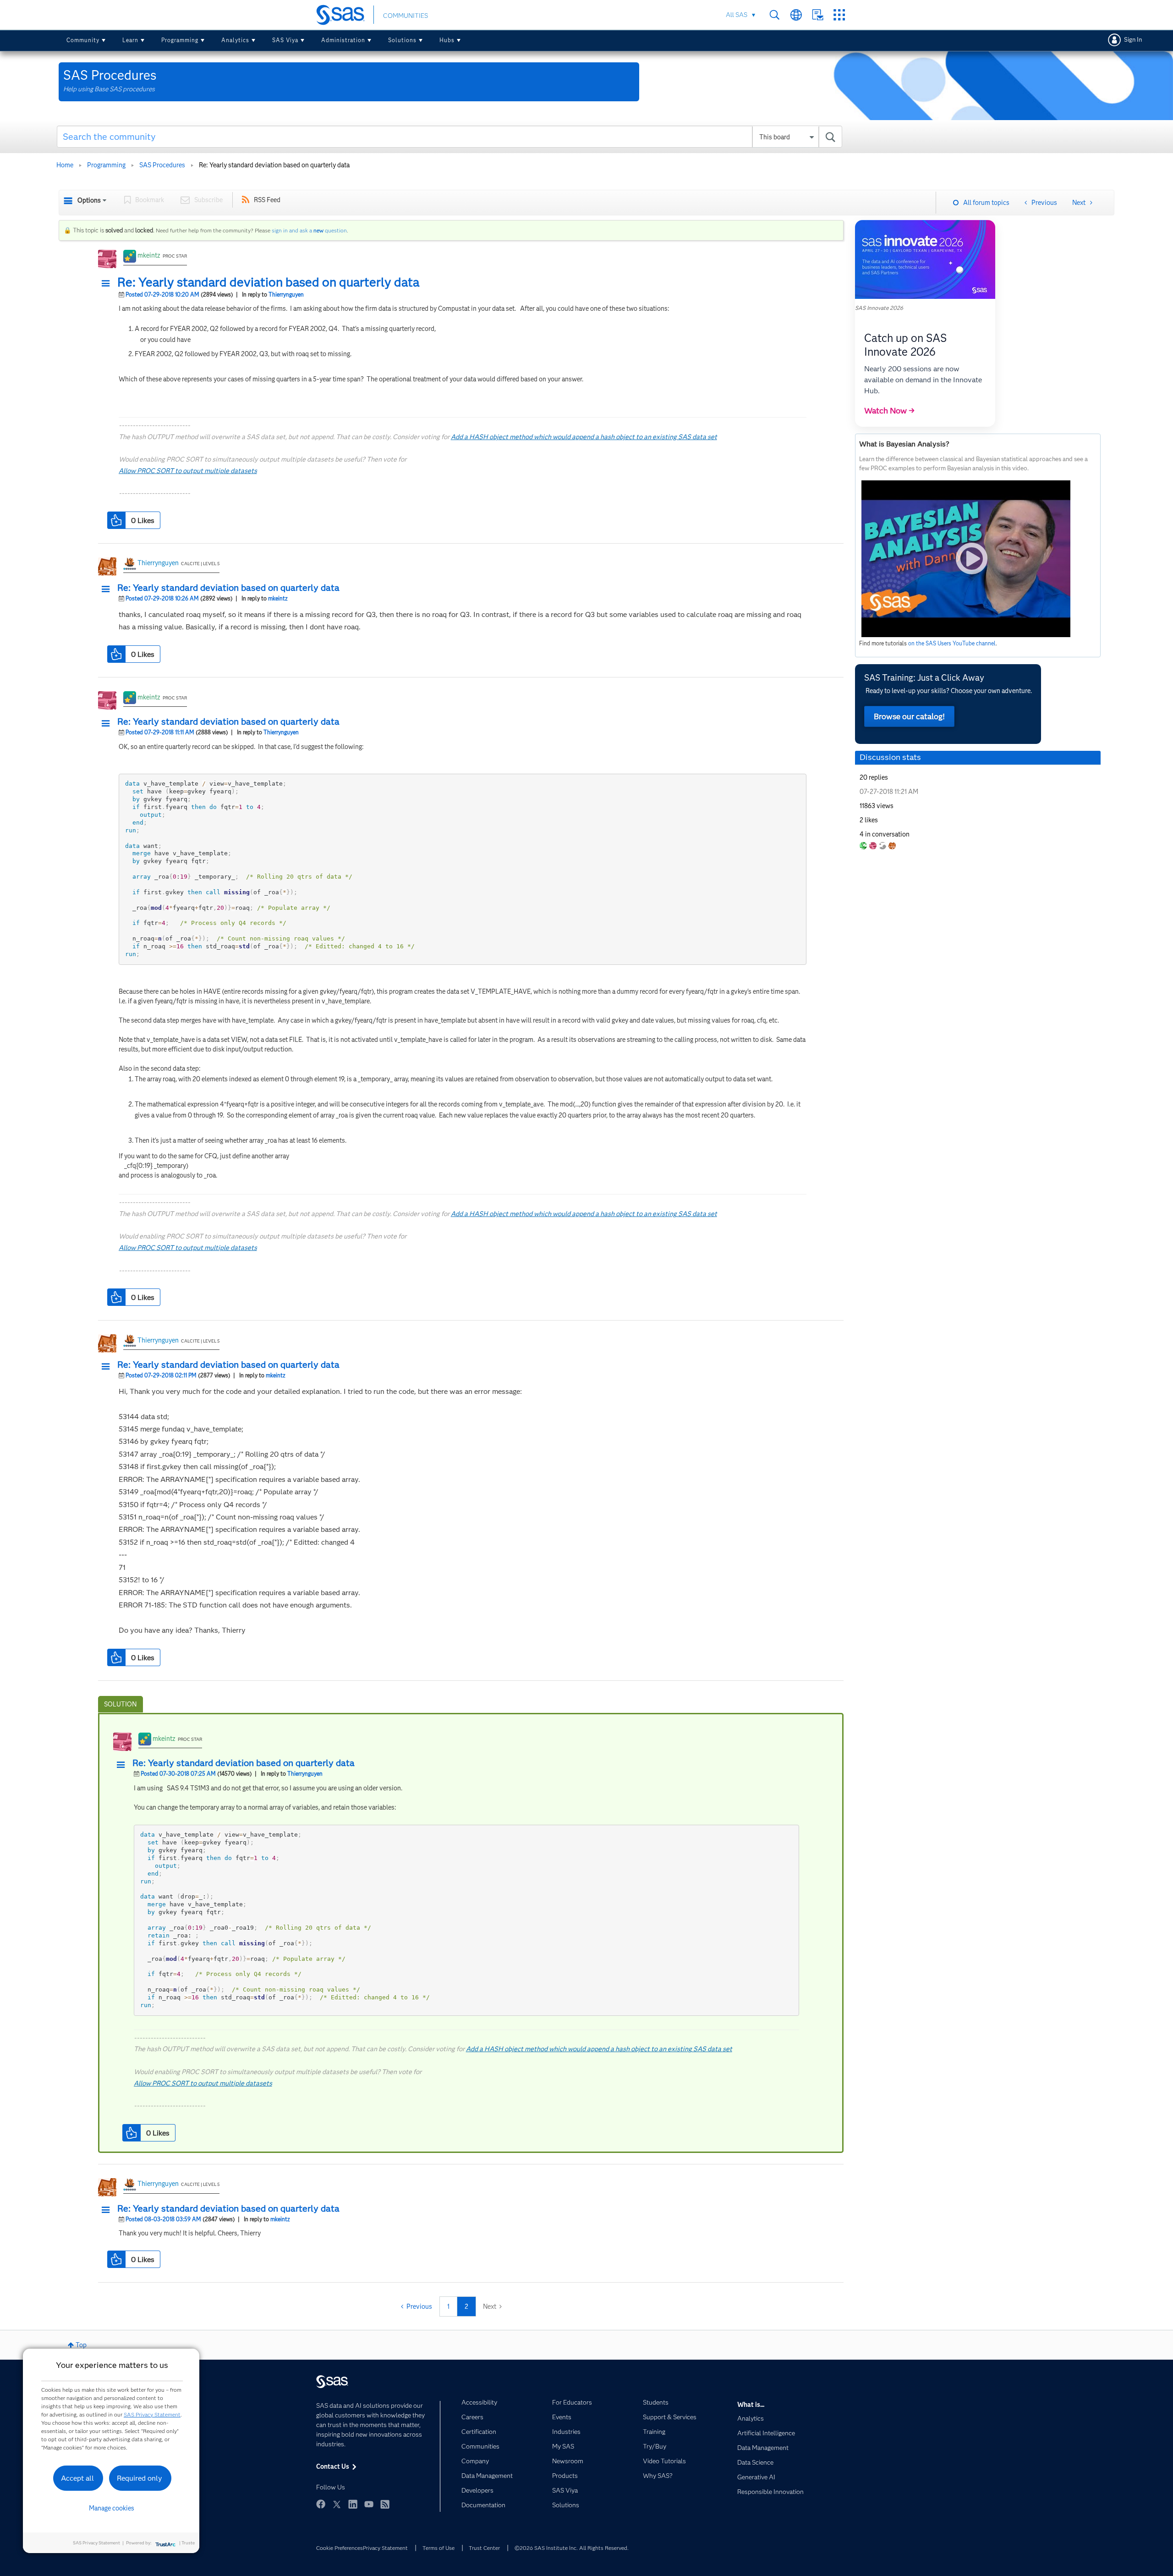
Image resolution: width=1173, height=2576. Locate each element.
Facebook (321, 2504)
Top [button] (81, 2345)
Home (65, 165)
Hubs (447, 40)
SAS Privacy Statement (152, 2414)
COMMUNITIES (406, 16)
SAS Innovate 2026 (879, 308)
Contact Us (818, 15)
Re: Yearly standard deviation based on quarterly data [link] (274, 165)
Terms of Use (439, 2548)
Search (775, 15)
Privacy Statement (385, 2548)
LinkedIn (353, 2504)
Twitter (337, 2504)
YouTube (369, 2504)
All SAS (737, 15)
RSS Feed (267, 200)
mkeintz (149, 255)
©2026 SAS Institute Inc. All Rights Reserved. (572, 2548)
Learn (130, 40)
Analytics (235, 40)
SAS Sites (839, 15)
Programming (180, 40)
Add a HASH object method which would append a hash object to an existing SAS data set (584, 437)
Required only (140, 2478)
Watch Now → (889, 411)
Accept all (77, 2478)
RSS (385, 2504)
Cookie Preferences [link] (340, 2548)
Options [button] (89, 200)
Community (83, 40)
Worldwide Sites (796, 15)
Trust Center (484, 2548)
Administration (343, 40)
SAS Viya (285, 40)
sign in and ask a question (309, 230)
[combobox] (450, 137)
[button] (108, 284)
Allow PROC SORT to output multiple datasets (188, 471)
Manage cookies (112, 2508)
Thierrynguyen (286, 294)
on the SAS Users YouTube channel (952, 643)
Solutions (402, 40)
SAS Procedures (162, 165)
